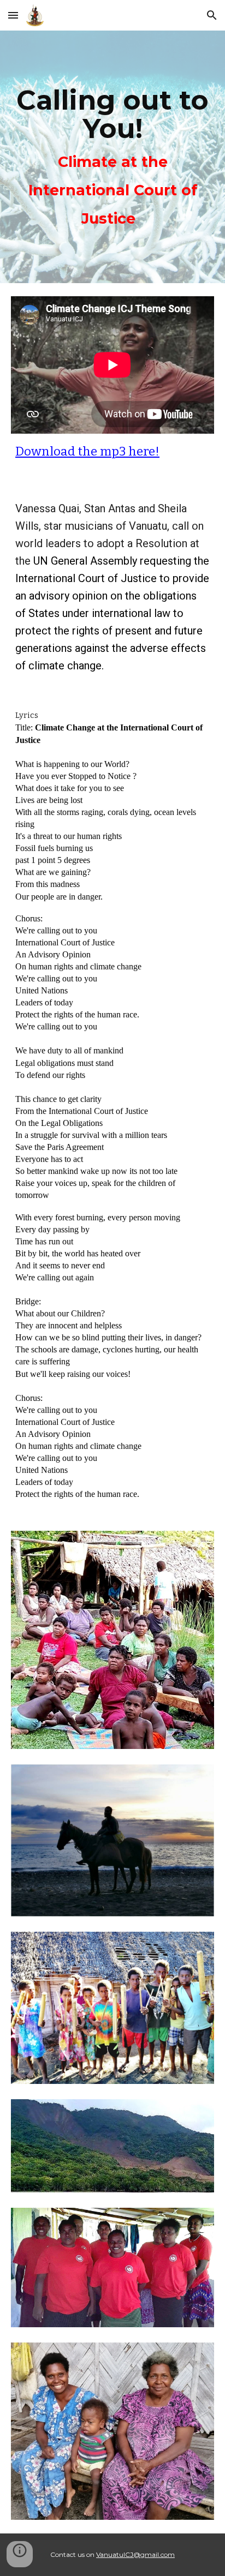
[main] (112, 157)
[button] (13, 15)
